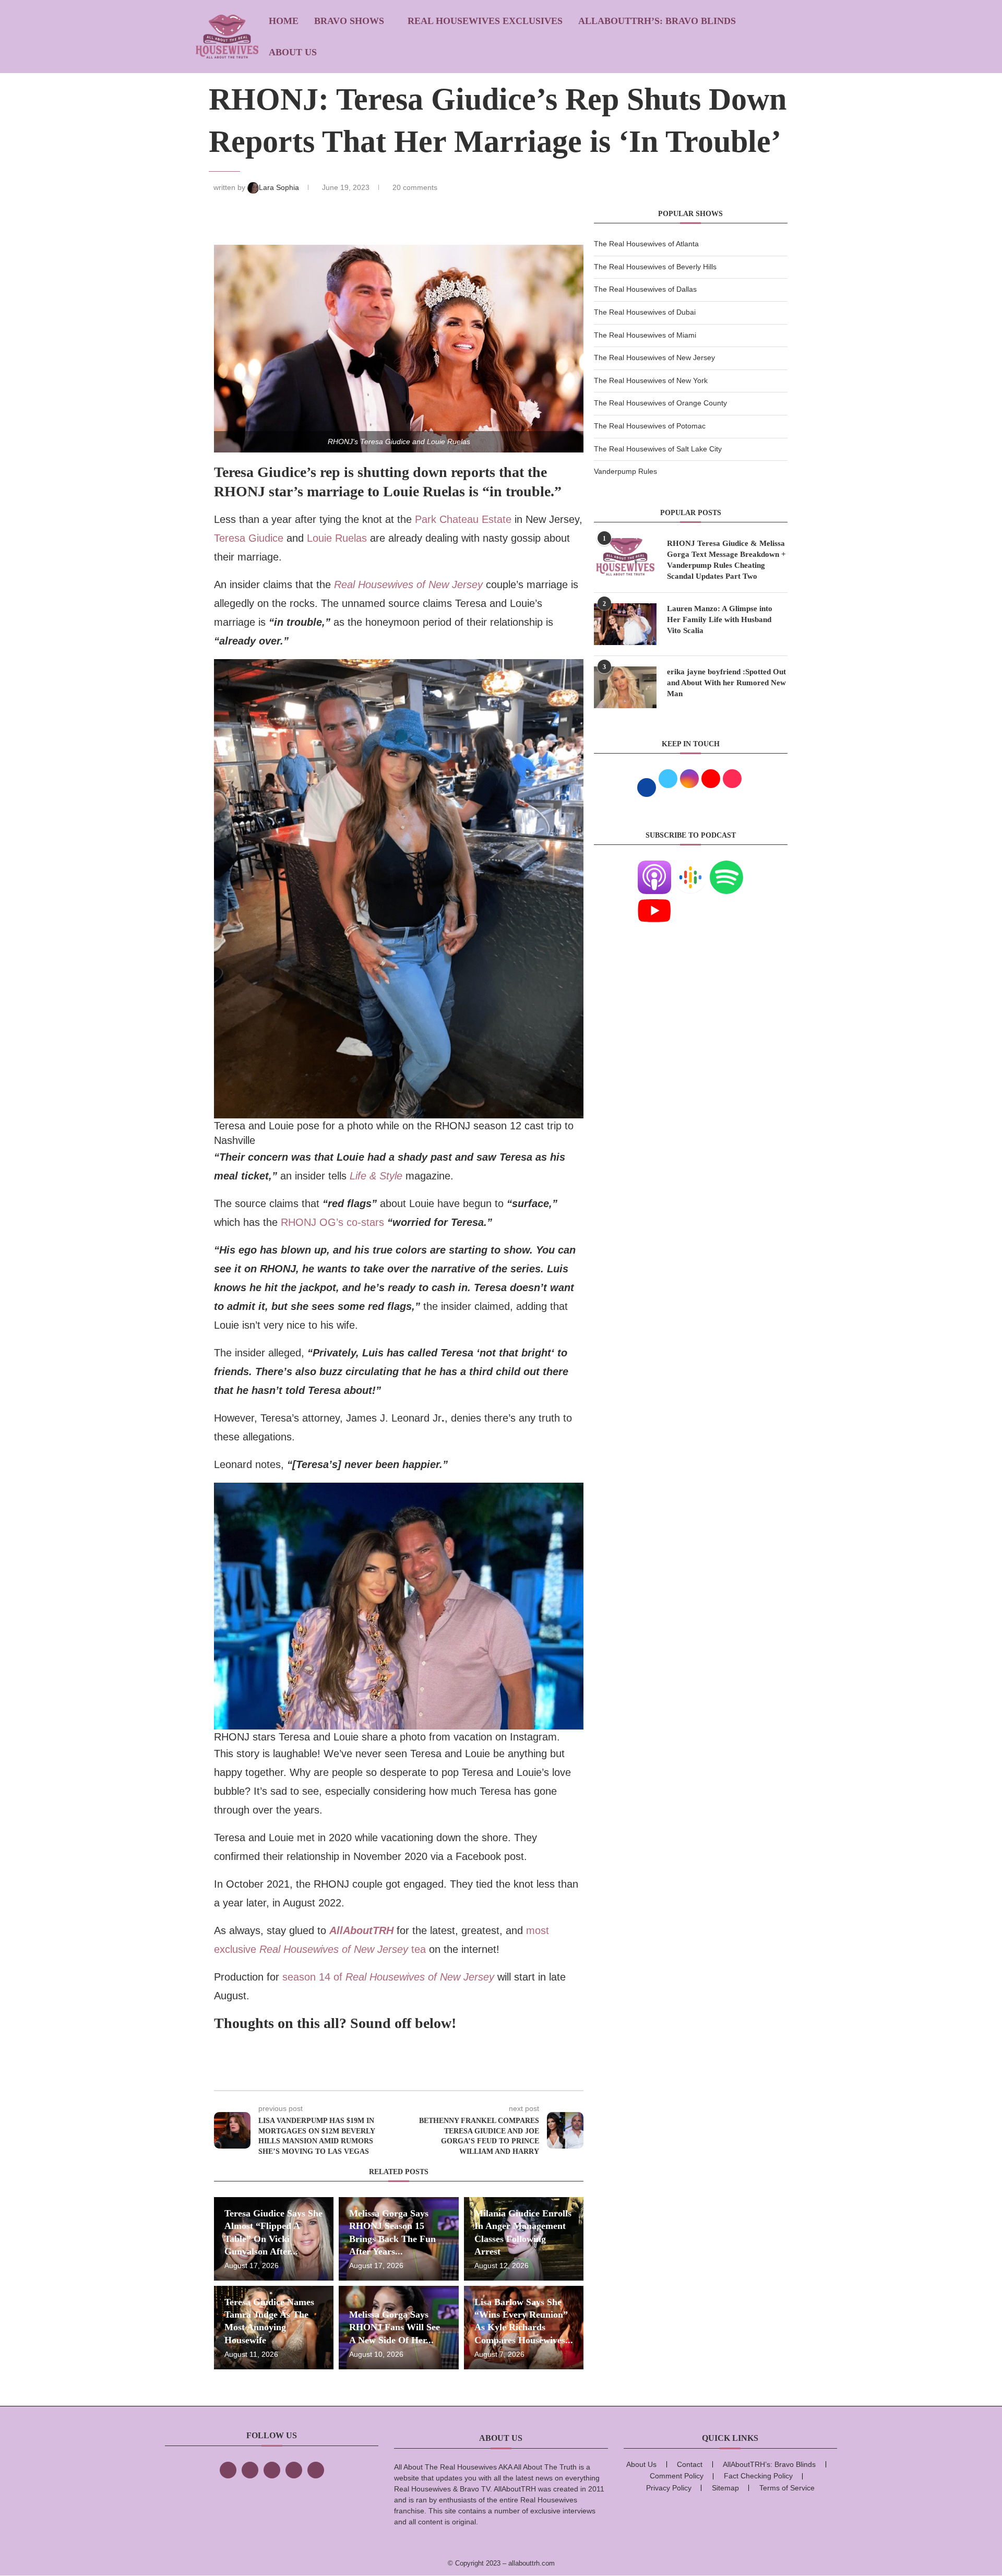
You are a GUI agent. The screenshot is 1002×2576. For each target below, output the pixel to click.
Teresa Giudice (250, 538)
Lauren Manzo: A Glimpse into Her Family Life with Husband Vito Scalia (720, 619)
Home (284, 21)
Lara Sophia (280, 187)
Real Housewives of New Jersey (410, 585)
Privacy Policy (669, 2488)
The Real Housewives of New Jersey (654, 357)
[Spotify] (726, 867)
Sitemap (725, 2488)
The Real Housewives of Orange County (660, 403)
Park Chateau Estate (463, 519)
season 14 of (388, 1977)
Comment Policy (677, 2476)
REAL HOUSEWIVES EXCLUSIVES (485, 21)
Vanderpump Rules (625, 471)
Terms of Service (787, 2488)
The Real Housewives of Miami (645, 335)
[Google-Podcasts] (690, 867)
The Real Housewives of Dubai (645, 312)
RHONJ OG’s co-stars (332, 1222)
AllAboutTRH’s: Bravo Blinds (657, 21)
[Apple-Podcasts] (654, 867)
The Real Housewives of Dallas (645, 289)
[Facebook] (228, 2470)
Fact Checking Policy (758, 2476)
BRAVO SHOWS (349, 21)
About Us (293, 52)
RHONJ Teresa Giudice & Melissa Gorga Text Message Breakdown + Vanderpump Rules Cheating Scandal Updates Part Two (726, 560)
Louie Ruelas (337, 538)
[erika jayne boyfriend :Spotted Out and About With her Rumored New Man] (625, 687)
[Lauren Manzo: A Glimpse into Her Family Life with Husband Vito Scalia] (625, 624)
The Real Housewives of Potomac (650, 426)
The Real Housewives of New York (651, 380)
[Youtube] (654, 900)
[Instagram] (272, 2470)
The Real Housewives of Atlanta (646, 244)
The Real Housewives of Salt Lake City (658, 449)
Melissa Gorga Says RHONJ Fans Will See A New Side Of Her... (395, 2327)
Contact (690, 2464)
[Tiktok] (294, 2470)
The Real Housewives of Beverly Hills (655, 267)
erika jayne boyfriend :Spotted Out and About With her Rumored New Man (726, 683)
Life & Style (376, 1176)
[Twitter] (250, 2470)
